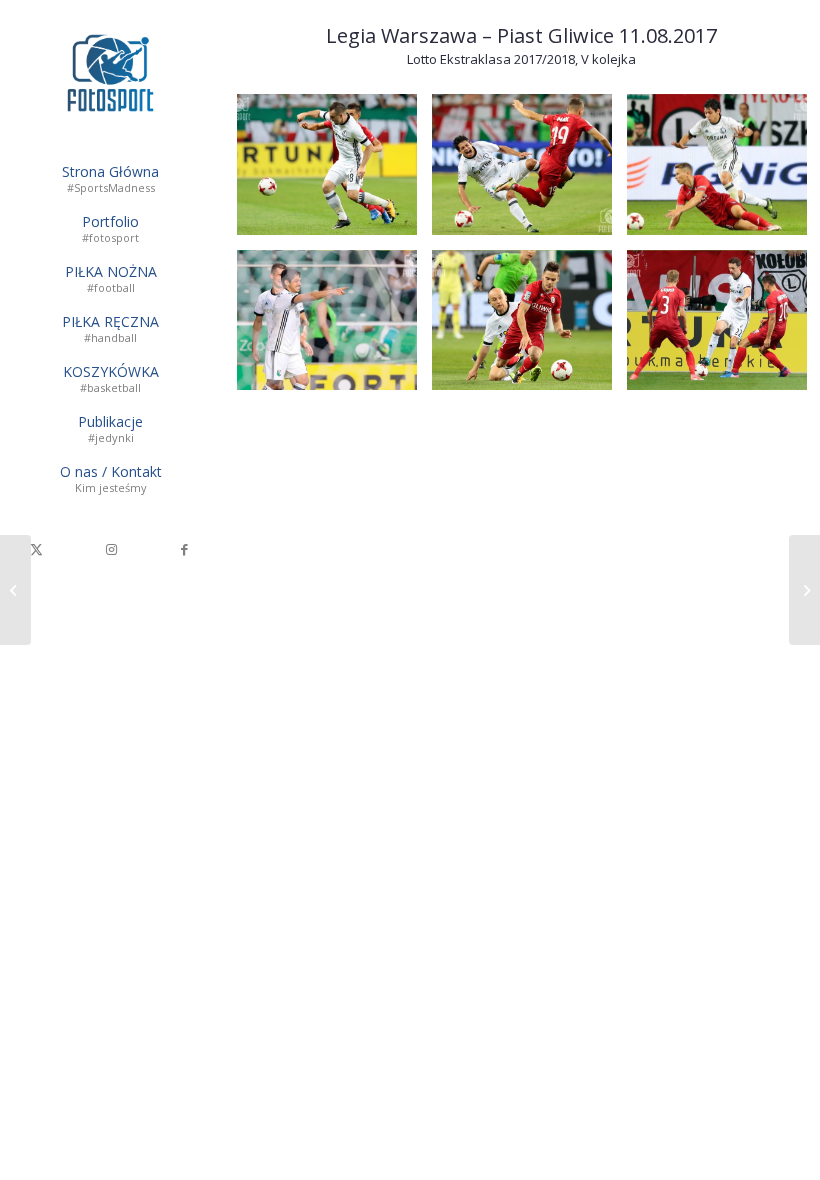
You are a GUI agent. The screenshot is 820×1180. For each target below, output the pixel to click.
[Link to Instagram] (111, 549)
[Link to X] (37, 549)
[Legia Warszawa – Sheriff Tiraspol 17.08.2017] (804, 590)
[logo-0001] (110, 73)
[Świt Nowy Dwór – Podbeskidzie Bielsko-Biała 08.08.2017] (15, 590)
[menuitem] (110, 180)
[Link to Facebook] (185, 549)
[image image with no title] (334, 172)
